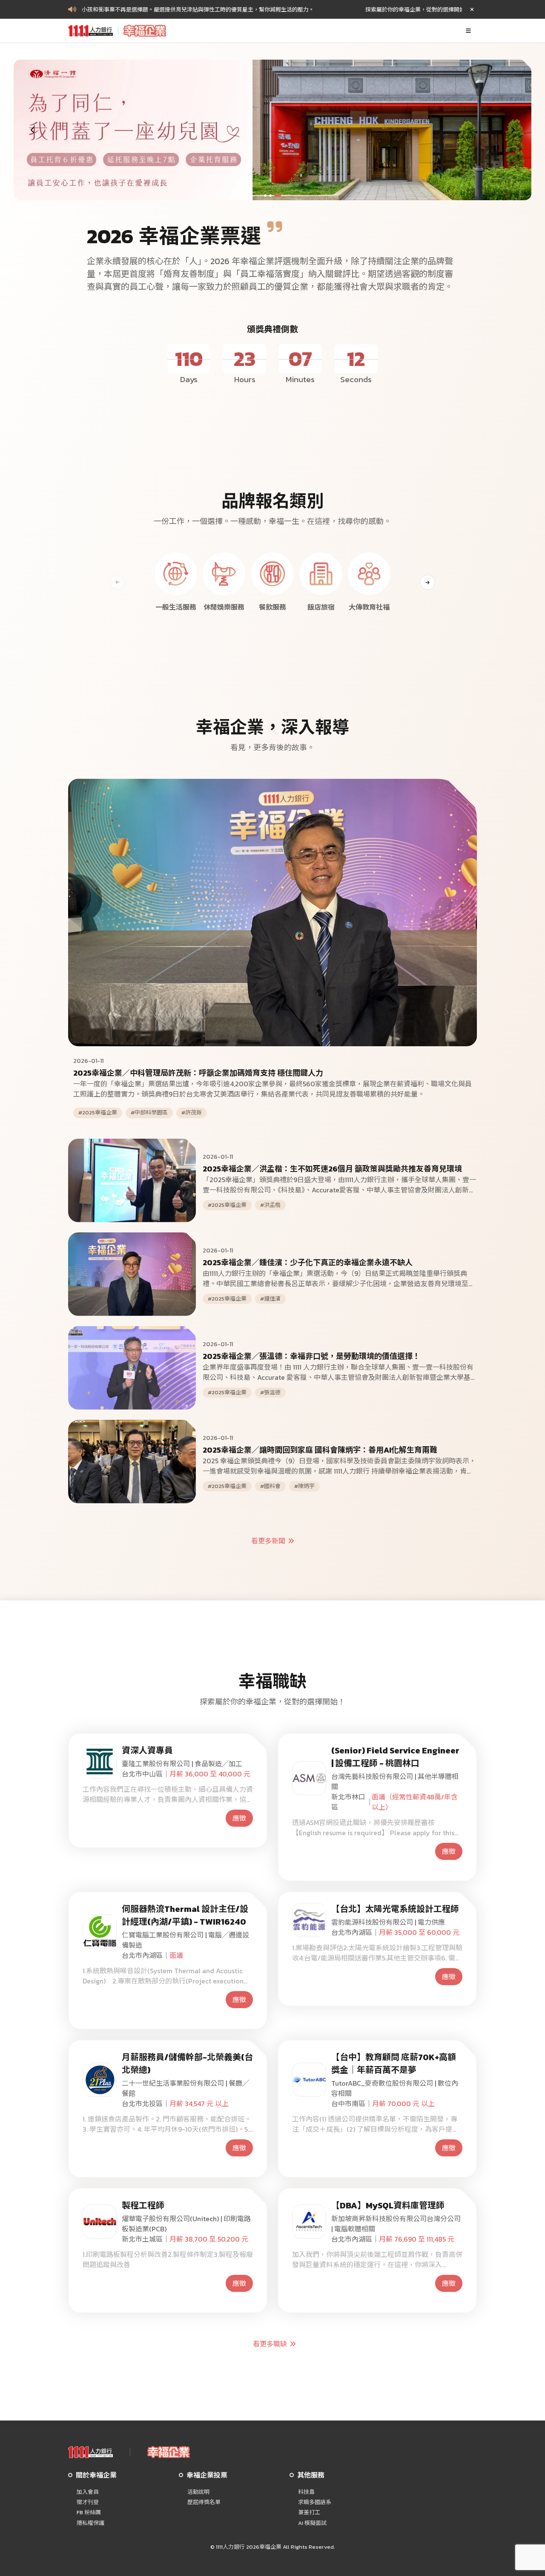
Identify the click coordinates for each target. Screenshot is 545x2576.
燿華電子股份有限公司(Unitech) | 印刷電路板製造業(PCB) (186, 2224)
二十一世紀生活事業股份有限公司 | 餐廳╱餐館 (185, 2088)
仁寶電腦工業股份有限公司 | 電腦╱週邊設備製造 (185, 1940)
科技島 (306, 2492)
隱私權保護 (90, 2523)
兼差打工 (309, 2513)
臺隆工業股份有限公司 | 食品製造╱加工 (182, 1764)
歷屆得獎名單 (204, 2502)
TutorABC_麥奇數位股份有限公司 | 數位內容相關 (395, 2088)
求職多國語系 (315, 2502)
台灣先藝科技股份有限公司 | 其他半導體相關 (395, 1782)
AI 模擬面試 (312, 2523)
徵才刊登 (88, 2502)
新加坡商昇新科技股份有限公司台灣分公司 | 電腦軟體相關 (396, 2224)
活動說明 (198, 2492)
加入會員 (88, 2492)
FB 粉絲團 (89, 2513)
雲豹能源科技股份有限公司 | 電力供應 (388, 1922)
